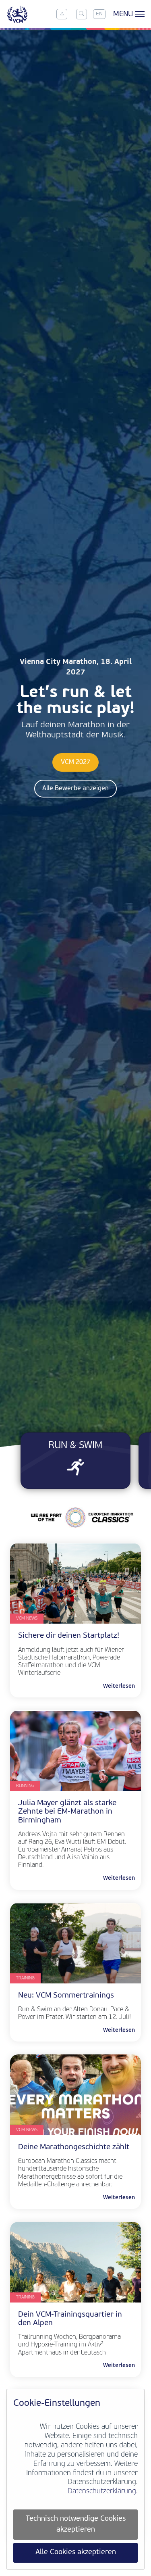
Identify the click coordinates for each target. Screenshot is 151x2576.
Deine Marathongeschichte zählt (75, 2147)
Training (25, 1978)
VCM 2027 (75, 762)
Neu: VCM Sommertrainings (66, 1996)
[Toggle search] (81, 14)
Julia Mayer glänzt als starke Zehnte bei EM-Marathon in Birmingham (67, 1812)
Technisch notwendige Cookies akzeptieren (76, 2524)
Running (25, 1786)
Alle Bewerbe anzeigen (75, 789)
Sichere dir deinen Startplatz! (69, 1636)
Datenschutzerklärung (102, 2491)
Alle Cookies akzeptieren (76, 2552)
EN (99, 14)
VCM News (27, 1619)
